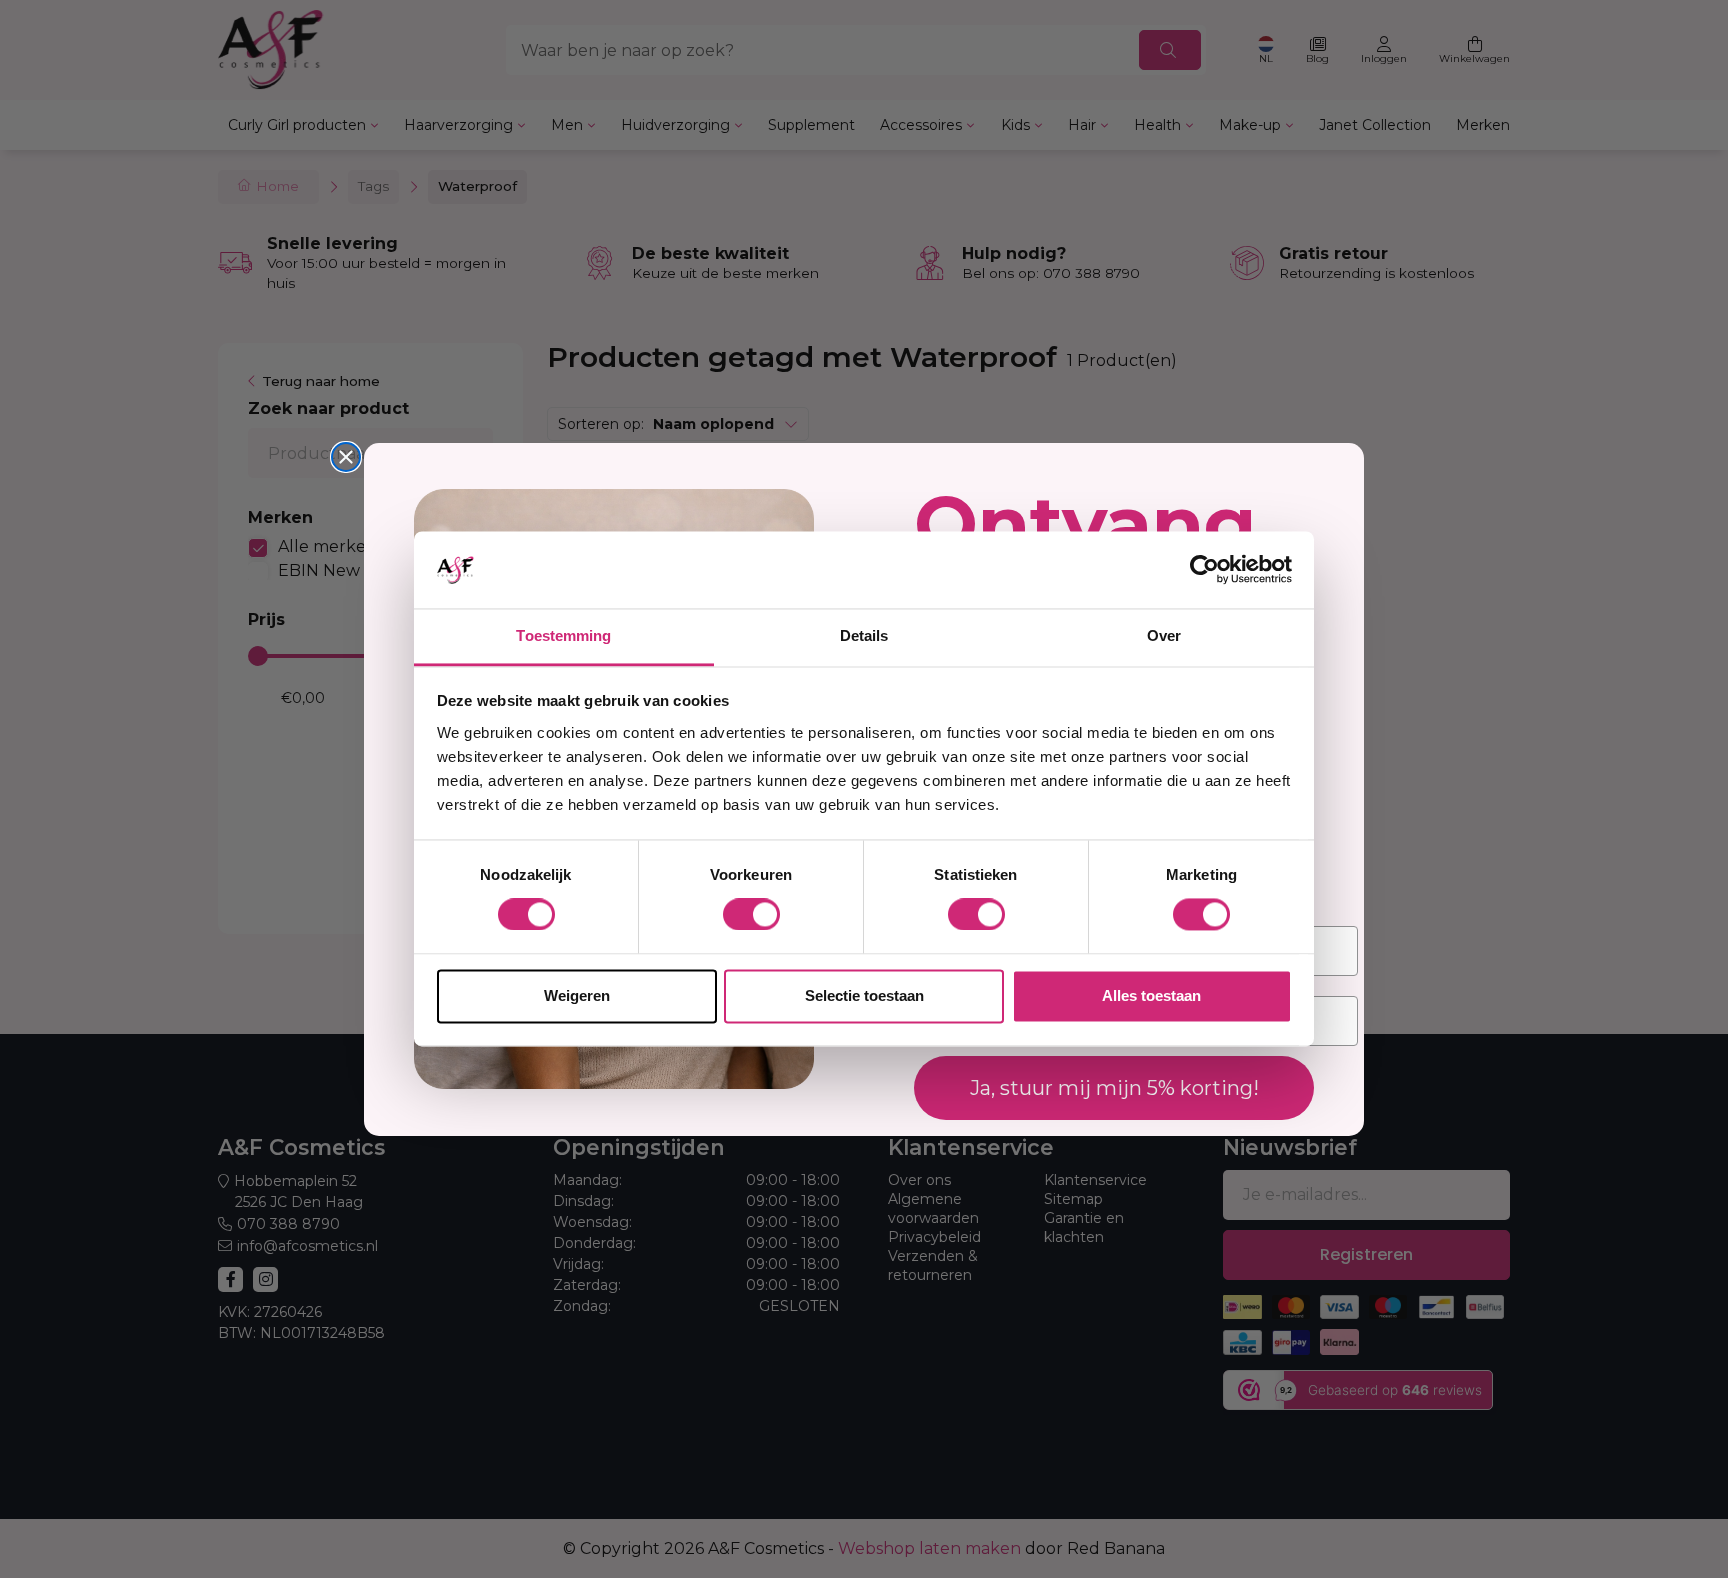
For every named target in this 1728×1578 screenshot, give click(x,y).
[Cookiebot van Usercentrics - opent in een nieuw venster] (1204, 570)
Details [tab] (864, 635)
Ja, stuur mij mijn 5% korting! (1114, 1087)
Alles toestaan (1151, 995)
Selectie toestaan (864, 995)
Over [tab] (1164, 635)
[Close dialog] (346, 457)
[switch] (751, 915)
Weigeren (577, 995)
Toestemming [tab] (563, 635)
